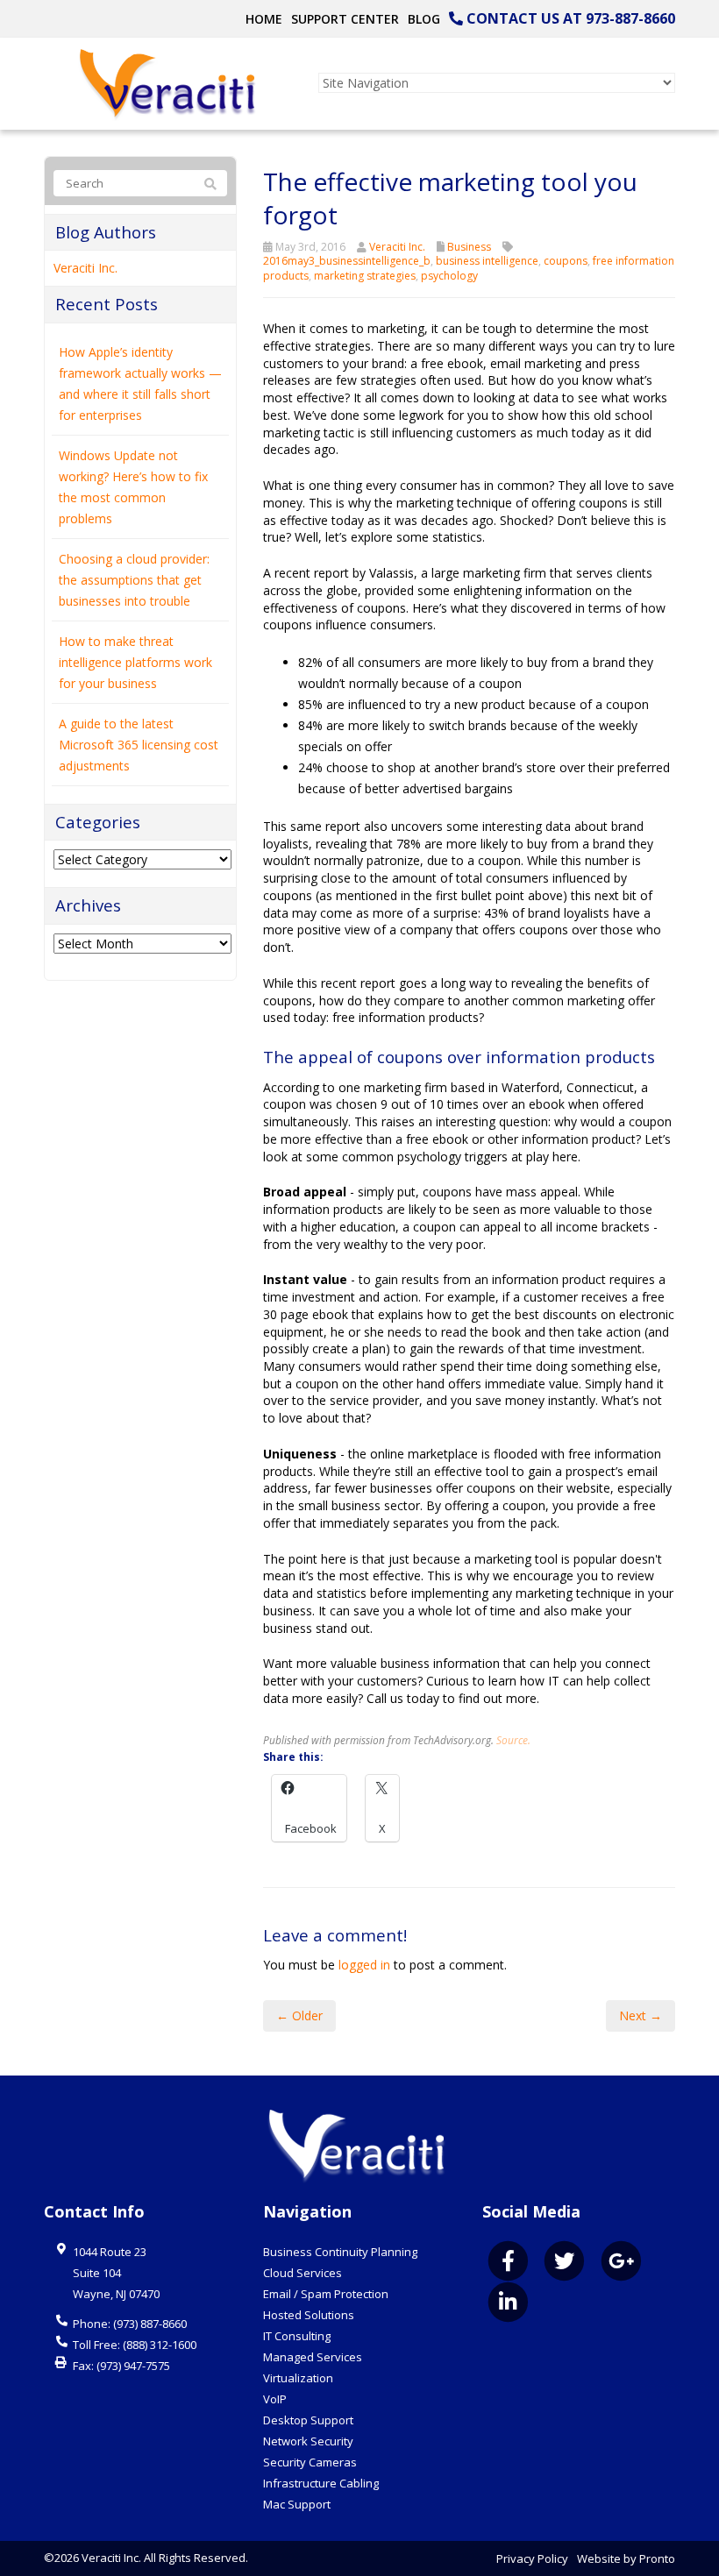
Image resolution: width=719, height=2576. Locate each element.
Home (264, 19)
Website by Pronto (626, 2558)
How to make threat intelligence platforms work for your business (135, 662)
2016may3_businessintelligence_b (347, 261)
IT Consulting (297, 2336)
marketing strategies (365, 276)
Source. (513, 1740)
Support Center (345, 19)
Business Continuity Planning (340, 2252)
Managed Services (313, 2357)
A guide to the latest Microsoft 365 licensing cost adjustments (139, 745)
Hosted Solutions (309, 2315)
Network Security (308, 2441)
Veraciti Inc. (397, 247)
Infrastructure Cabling (321, 2483)
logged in (364, 1965)
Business (469, 247)
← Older (299, 2015)
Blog (424, 19)
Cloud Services (303, 2273)
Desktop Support (308, 2420)
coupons (566, 261)
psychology (449, 276)
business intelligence (487, 261)
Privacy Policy (532, 2558)
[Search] (210, 184)
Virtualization (298, 2378)
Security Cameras (310, 2462)
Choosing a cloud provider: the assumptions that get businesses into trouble (134, 580)
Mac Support (297, 2504)
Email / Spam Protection (326, 2294)
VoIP (275, 2399)
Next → (641, 2015)
